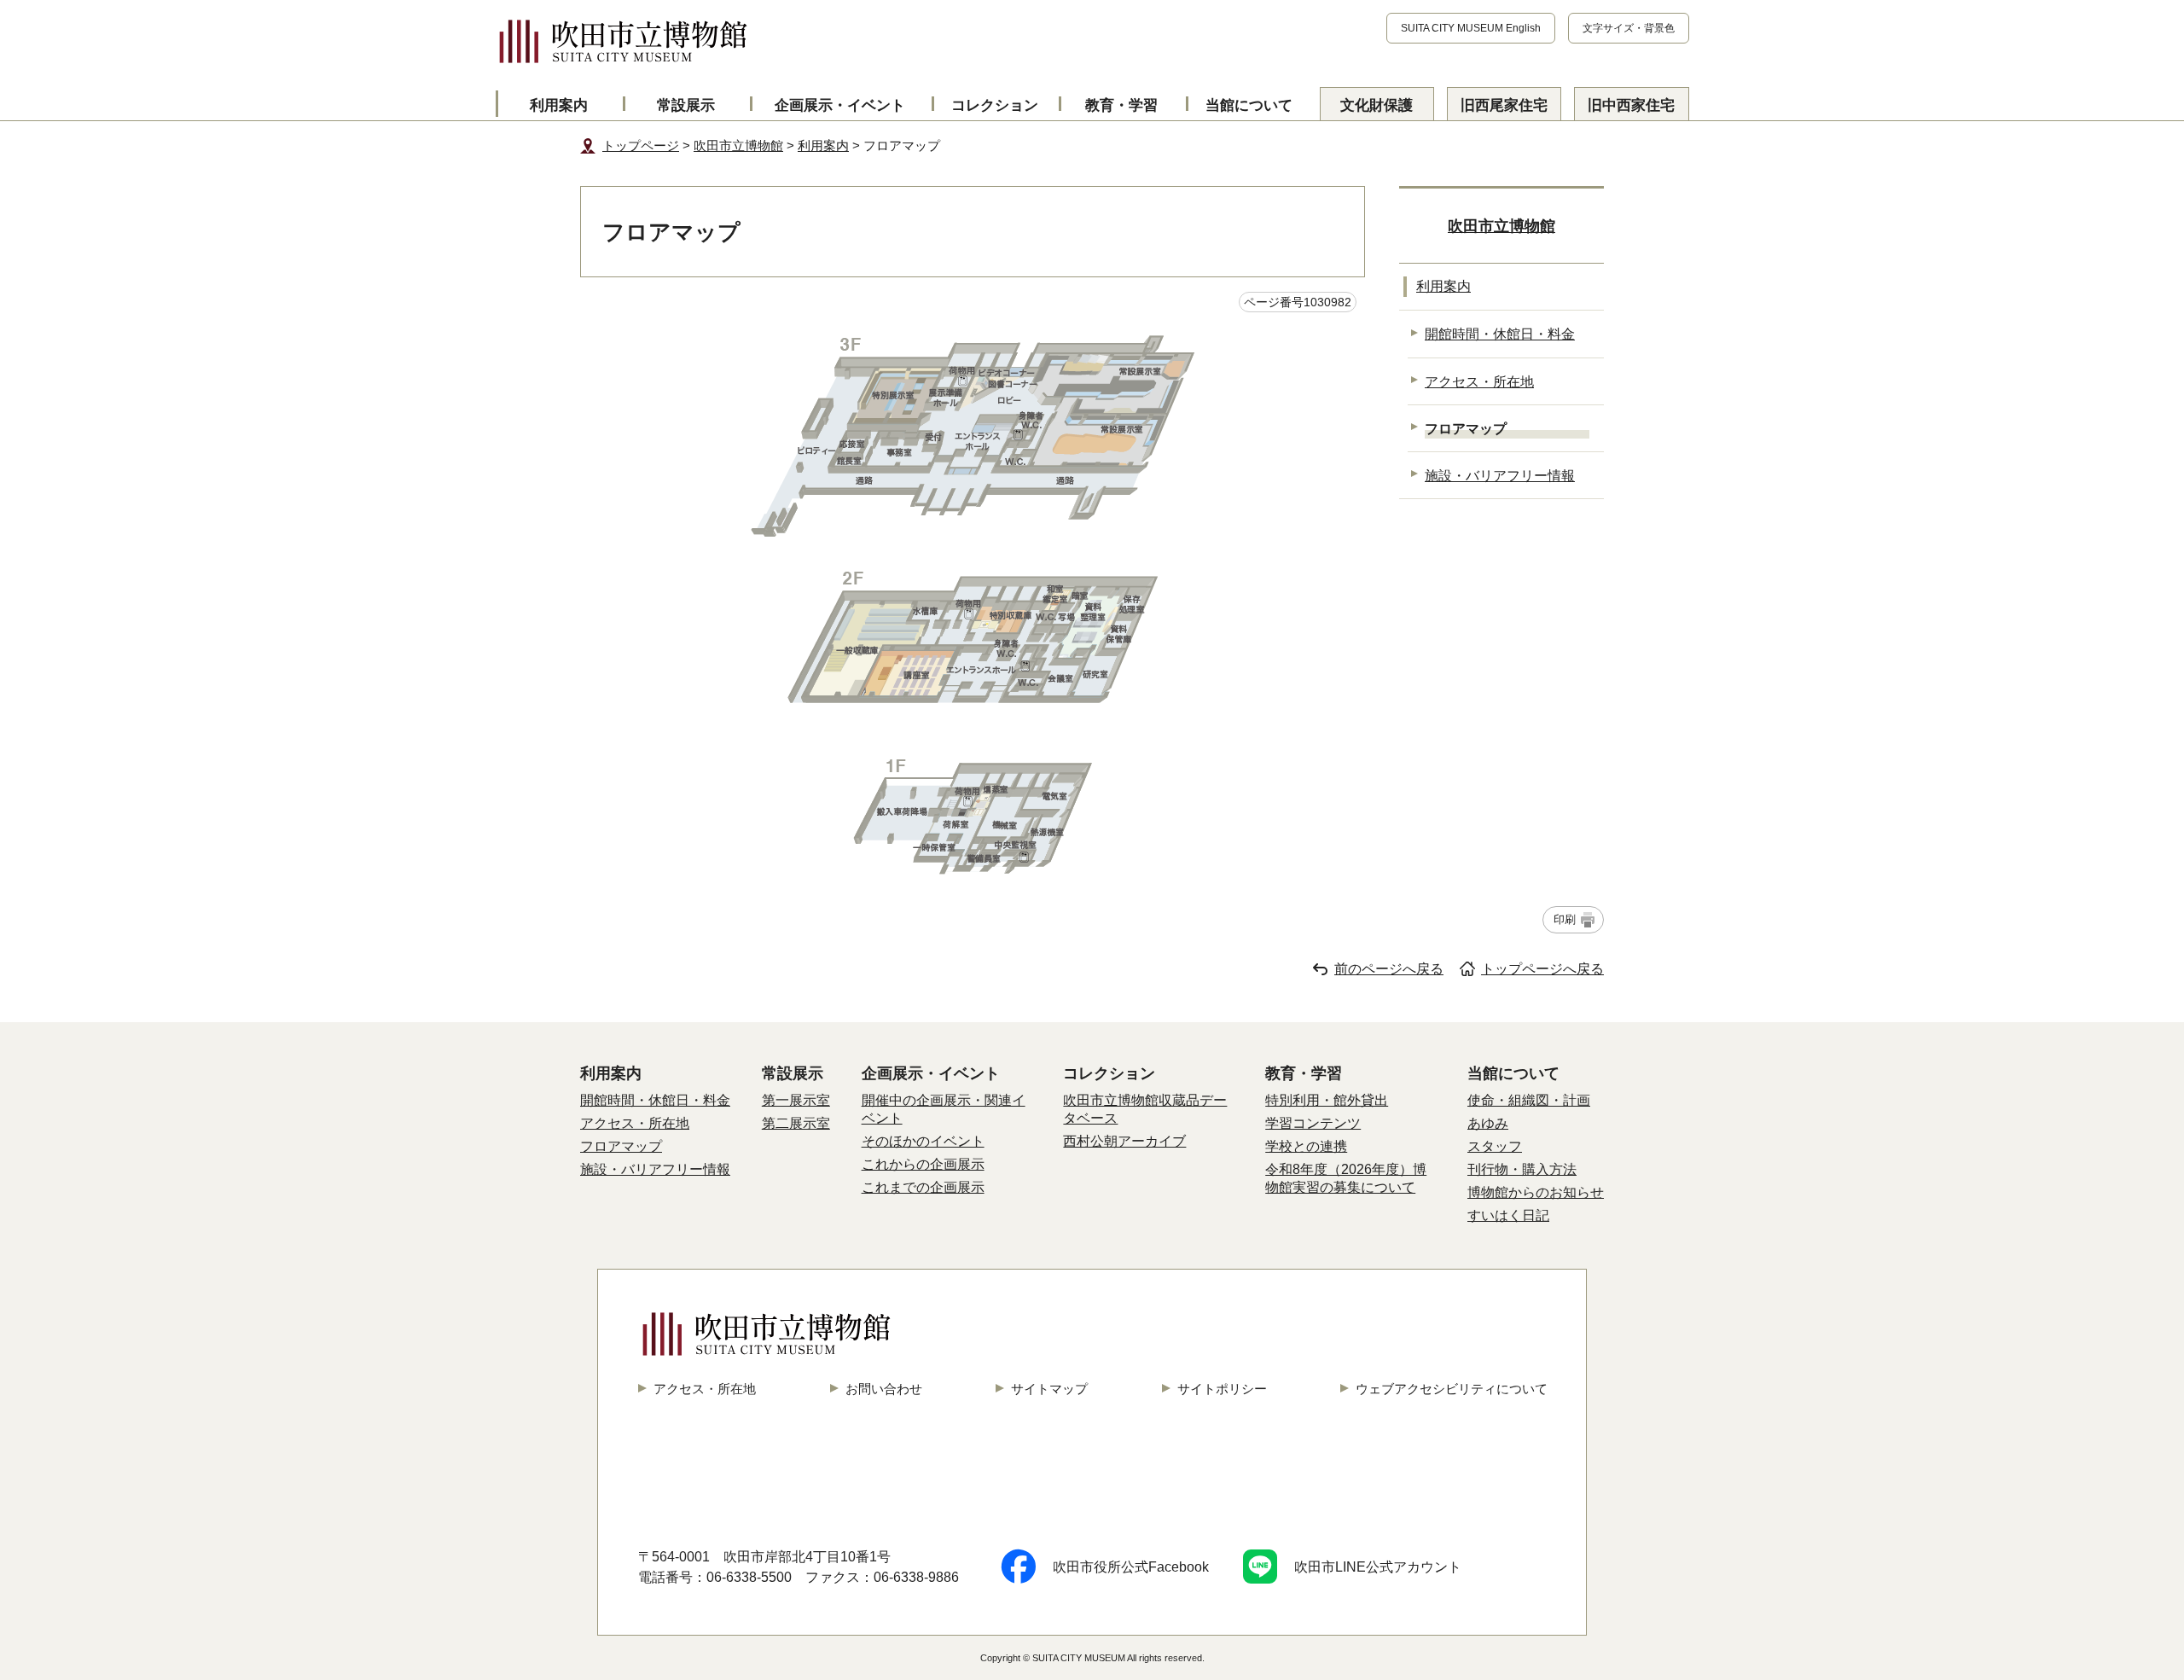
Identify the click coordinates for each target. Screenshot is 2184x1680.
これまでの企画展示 (923, 1187)
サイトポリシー (1222, 1389)
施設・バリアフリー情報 (1500, 475)
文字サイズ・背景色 (1629, 28)
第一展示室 (796, 1100)
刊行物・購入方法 (1522, 1169)
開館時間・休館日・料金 (1500, 334)
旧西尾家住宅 (1504, 105)
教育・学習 (1121, 105)
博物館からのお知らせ (1536, 1192)
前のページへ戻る (1389, 969)
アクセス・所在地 (1479, 381)
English (1471, 28)
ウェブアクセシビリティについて (1452, 1389)
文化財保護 (1377, 105)
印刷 (1565, 919)
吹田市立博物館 (738, 145)
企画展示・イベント (840, 105)
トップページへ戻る (1542, 969)
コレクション (995, 105)
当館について (1249, 105)
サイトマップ (1049, 1389)
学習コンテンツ (1313, 1123)
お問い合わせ (884, 1389)
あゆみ (1488, 1123)
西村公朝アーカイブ (1124, 1141)
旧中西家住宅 (1631, 105)
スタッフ (1495, 1146)
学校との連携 (1306, 1146)
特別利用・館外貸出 (1327, 1100)
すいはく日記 (1508, 1215)
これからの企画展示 (923, 1164)
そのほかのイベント (923, 1141)
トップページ (641, 145)
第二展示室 (796, 1123)
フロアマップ (621, 1146)
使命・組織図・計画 (1529, 1100)
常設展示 (686, 105)
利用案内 (559, 105)
